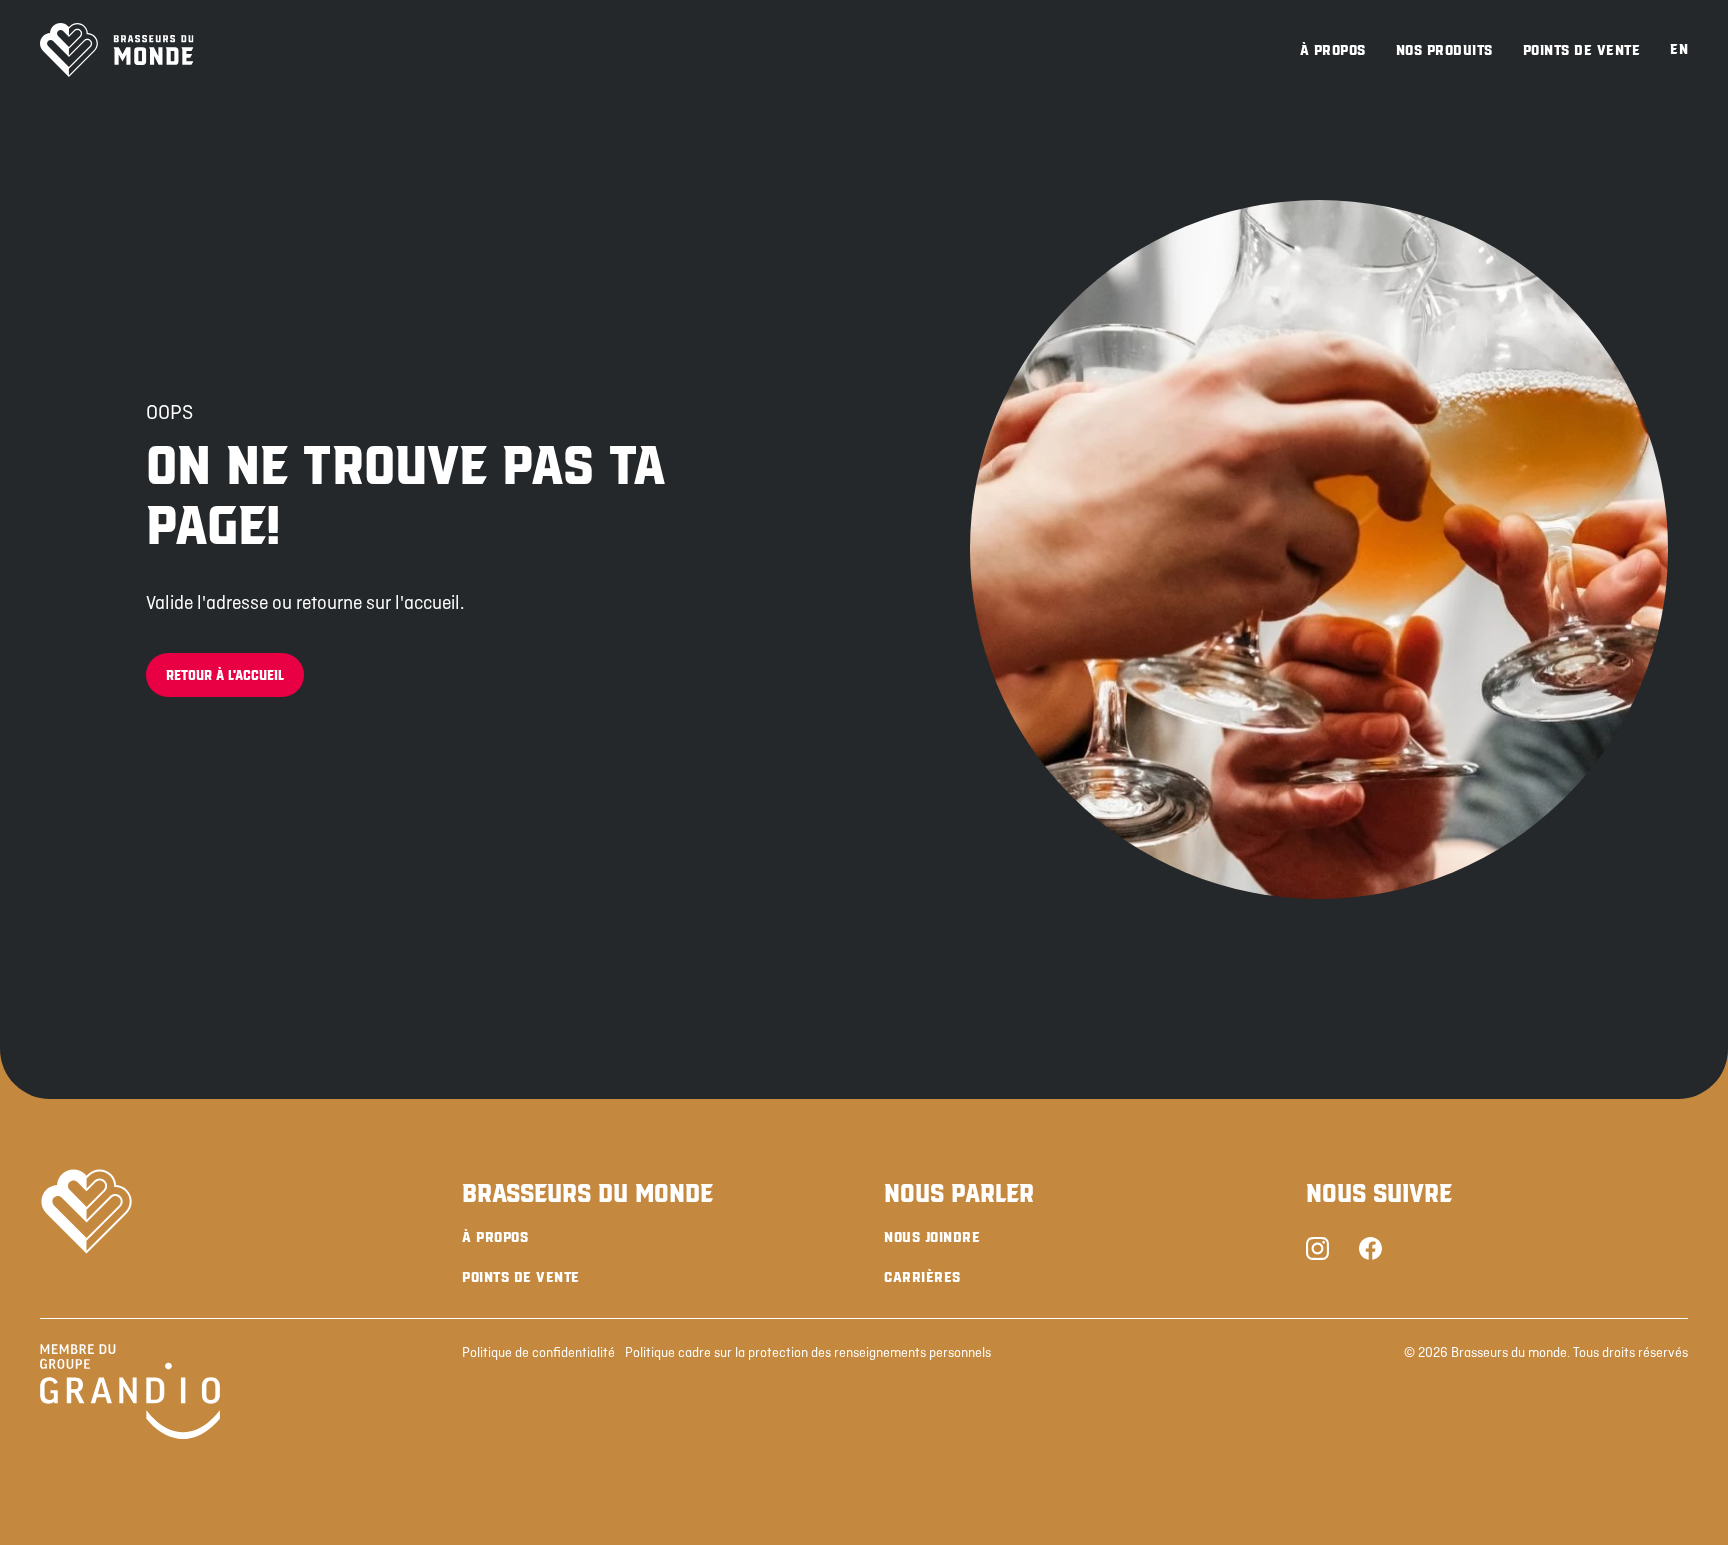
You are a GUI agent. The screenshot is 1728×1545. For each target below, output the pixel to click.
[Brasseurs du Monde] (117, 50)
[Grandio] (130, 1394)
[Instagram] (1317, 1251)
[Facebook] (1370, 1251)
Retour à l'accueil (225, 675)
